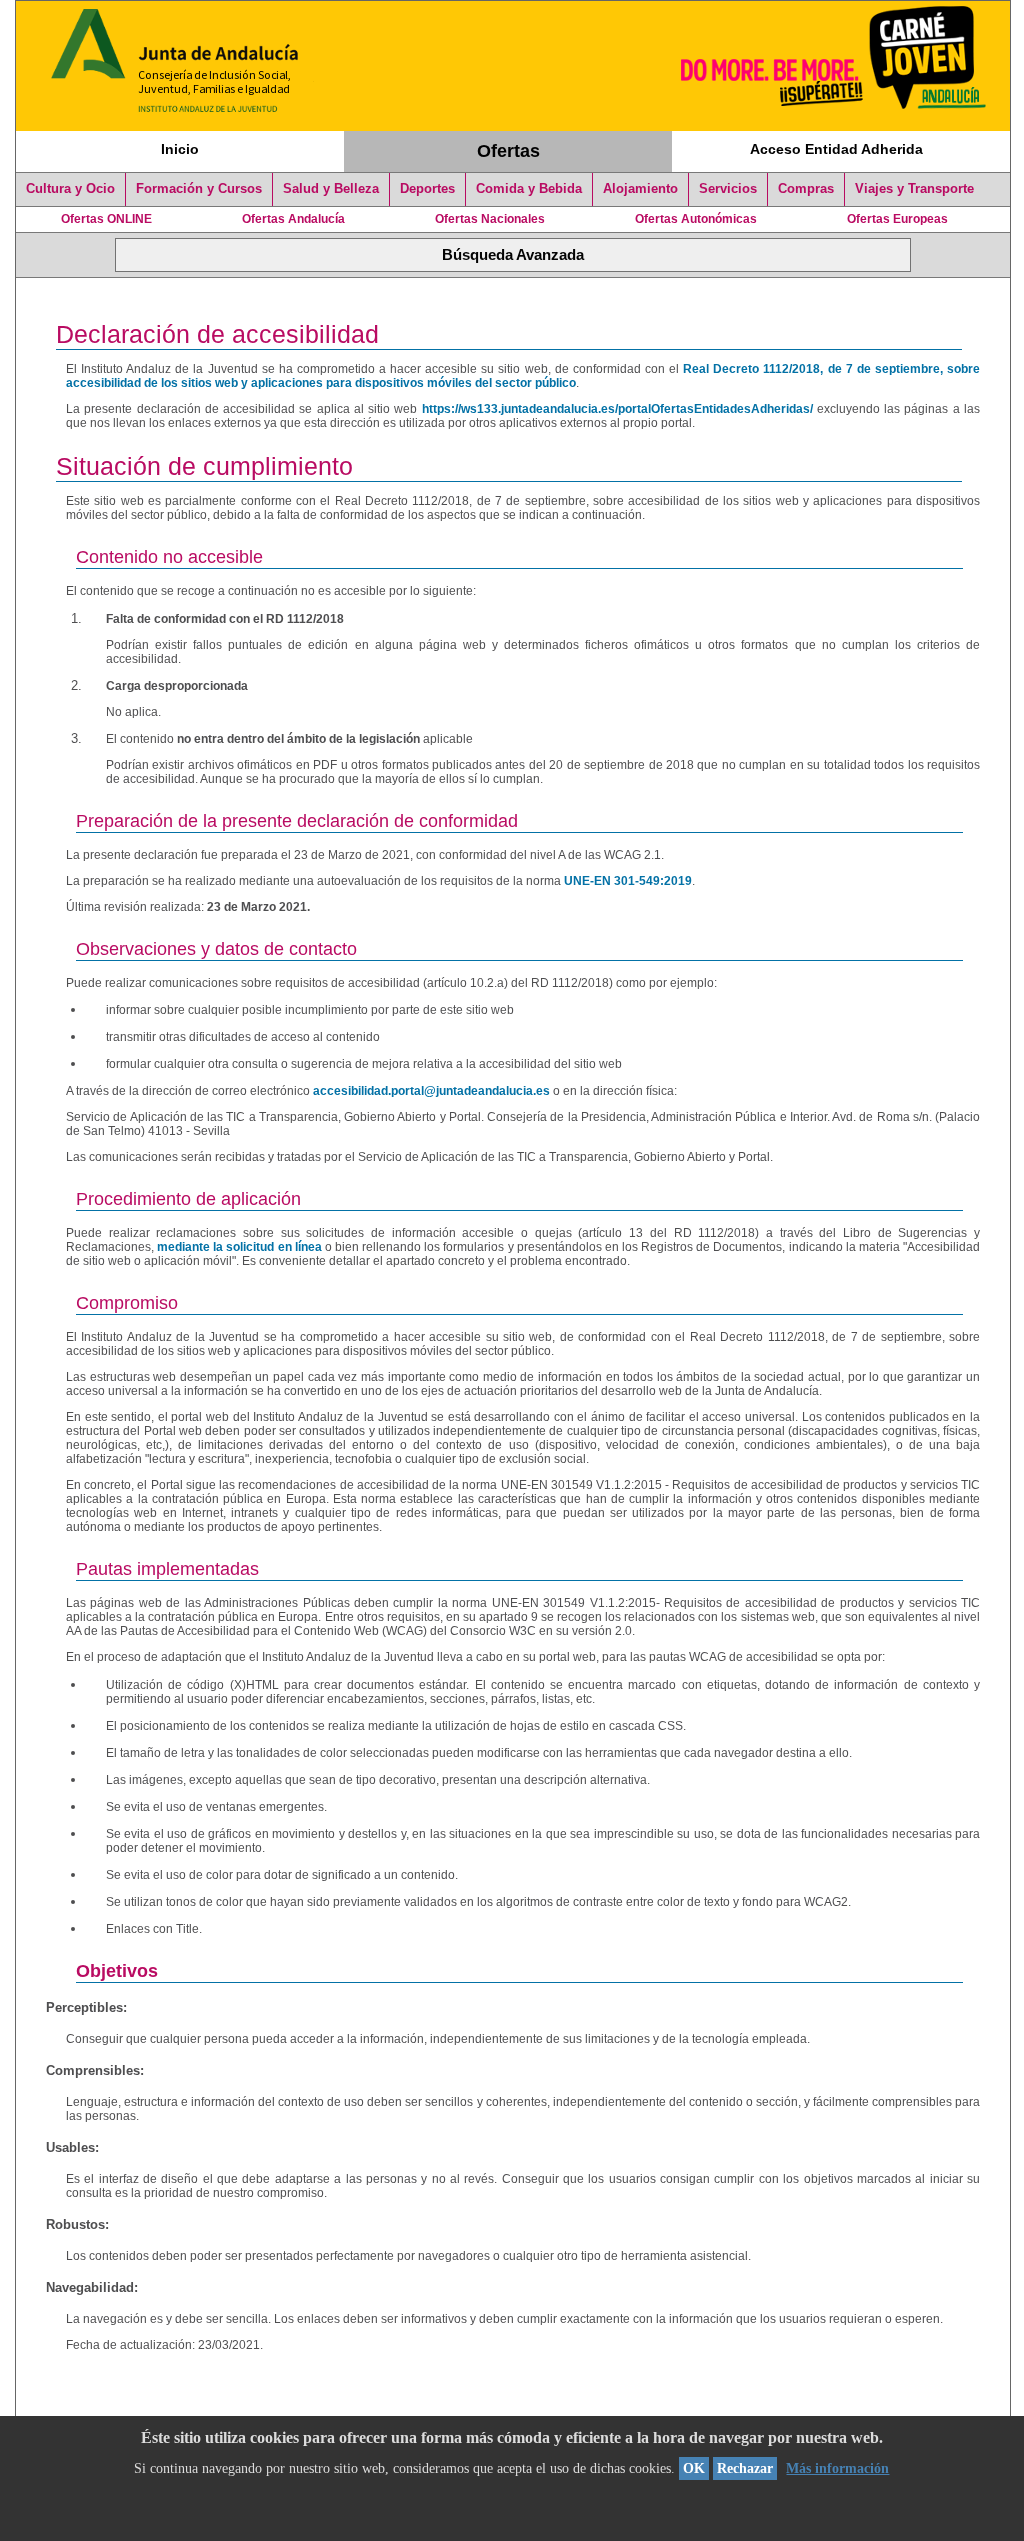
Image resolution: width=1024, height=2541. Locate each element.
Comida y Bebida (529, 189)
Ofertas (508, 151)
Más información (837, 2468)
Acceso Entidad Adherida (836, 149)
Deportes (427, 189)
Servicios (728, 189)
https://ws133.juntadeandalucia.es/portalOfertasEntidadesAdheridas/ (617, 409)
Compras (806, 189)
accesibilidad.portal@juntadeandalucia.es (431, 1091)
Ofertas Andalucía (293, 219)
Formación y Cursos (199, 189)
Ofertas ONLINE (106, 219)
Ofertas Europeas (897, 219)
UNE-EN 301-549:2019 (628, 881)
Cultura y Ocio (70, 189)
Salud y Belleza (331, 189)
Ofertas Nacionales (490, 219)
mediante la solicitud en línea (239, 1247)
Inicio (180, 149)
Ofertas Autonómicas (696, 219)
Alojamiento (640, 189)
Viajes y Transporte (914, 189)
